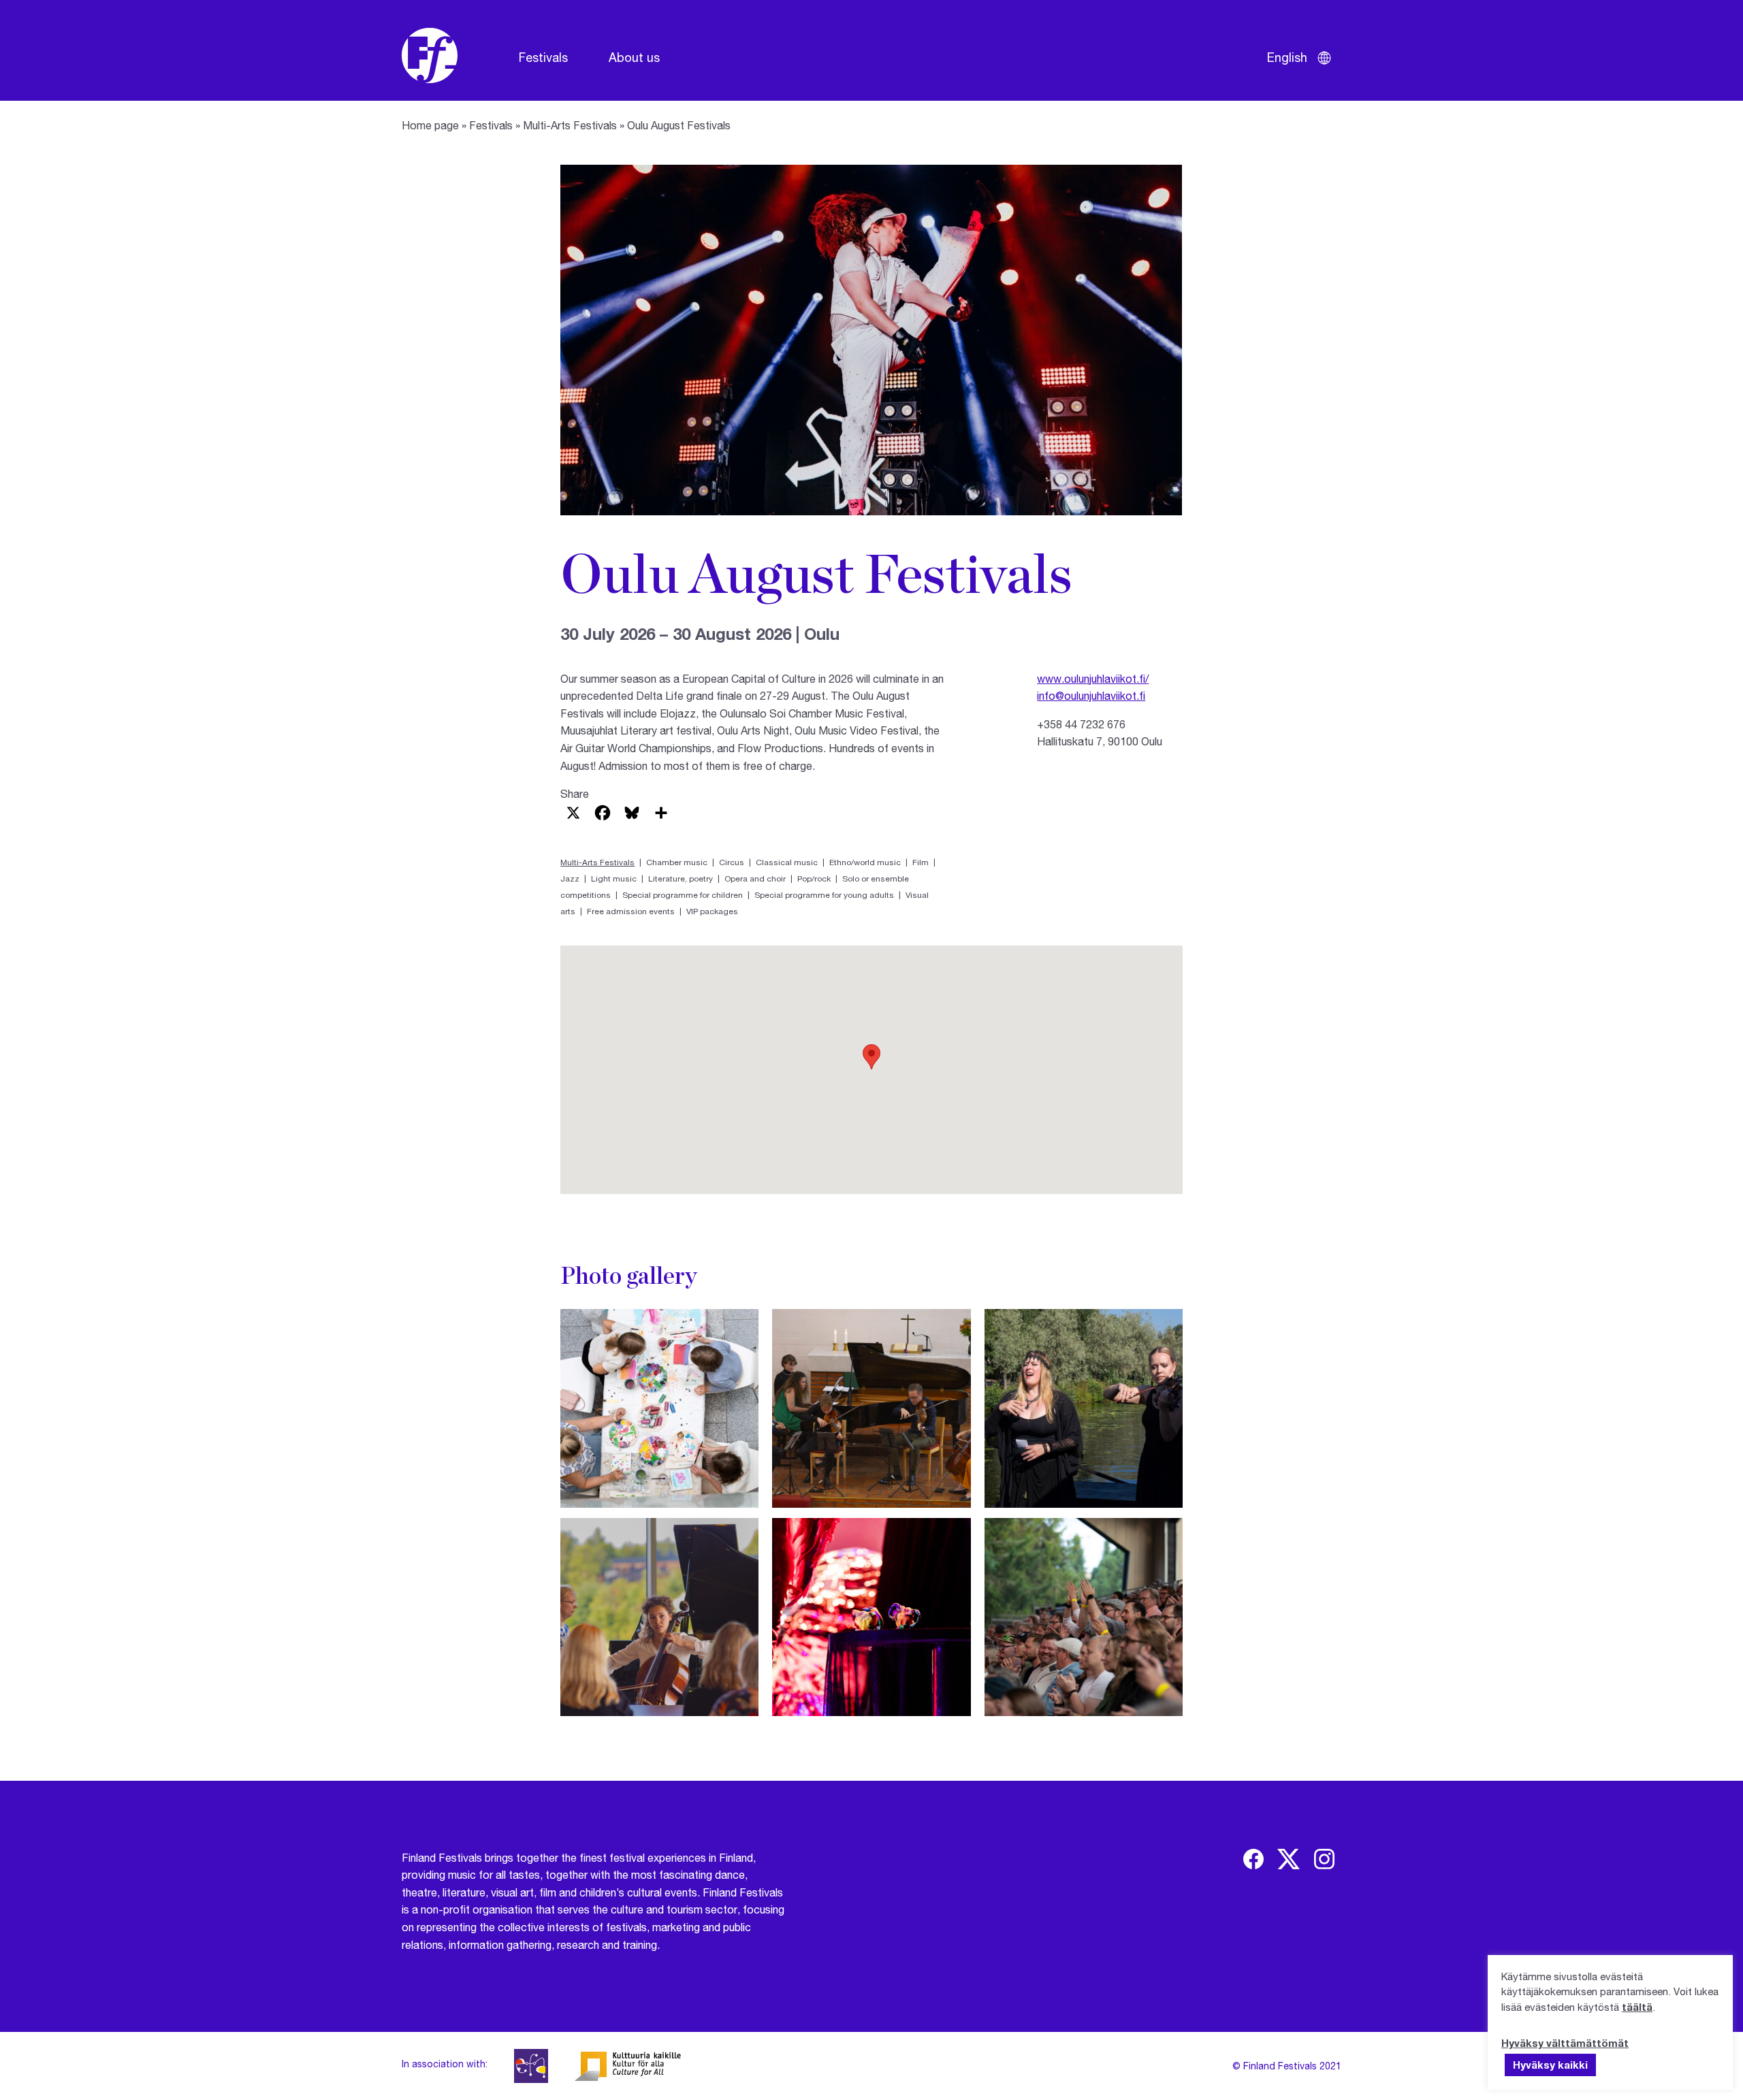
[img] (1253, 1859)
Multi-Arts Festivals (570, 125)
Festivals (543, 57)
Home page (430, 125)
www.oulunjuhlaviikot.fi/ (1093, 678)
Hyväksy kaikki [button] (1550, 2065)
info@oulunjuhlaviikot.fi (1091, 695)
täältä (1637, 2007)
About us (634, 57)
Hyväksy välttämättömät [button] (1565, 2043)
